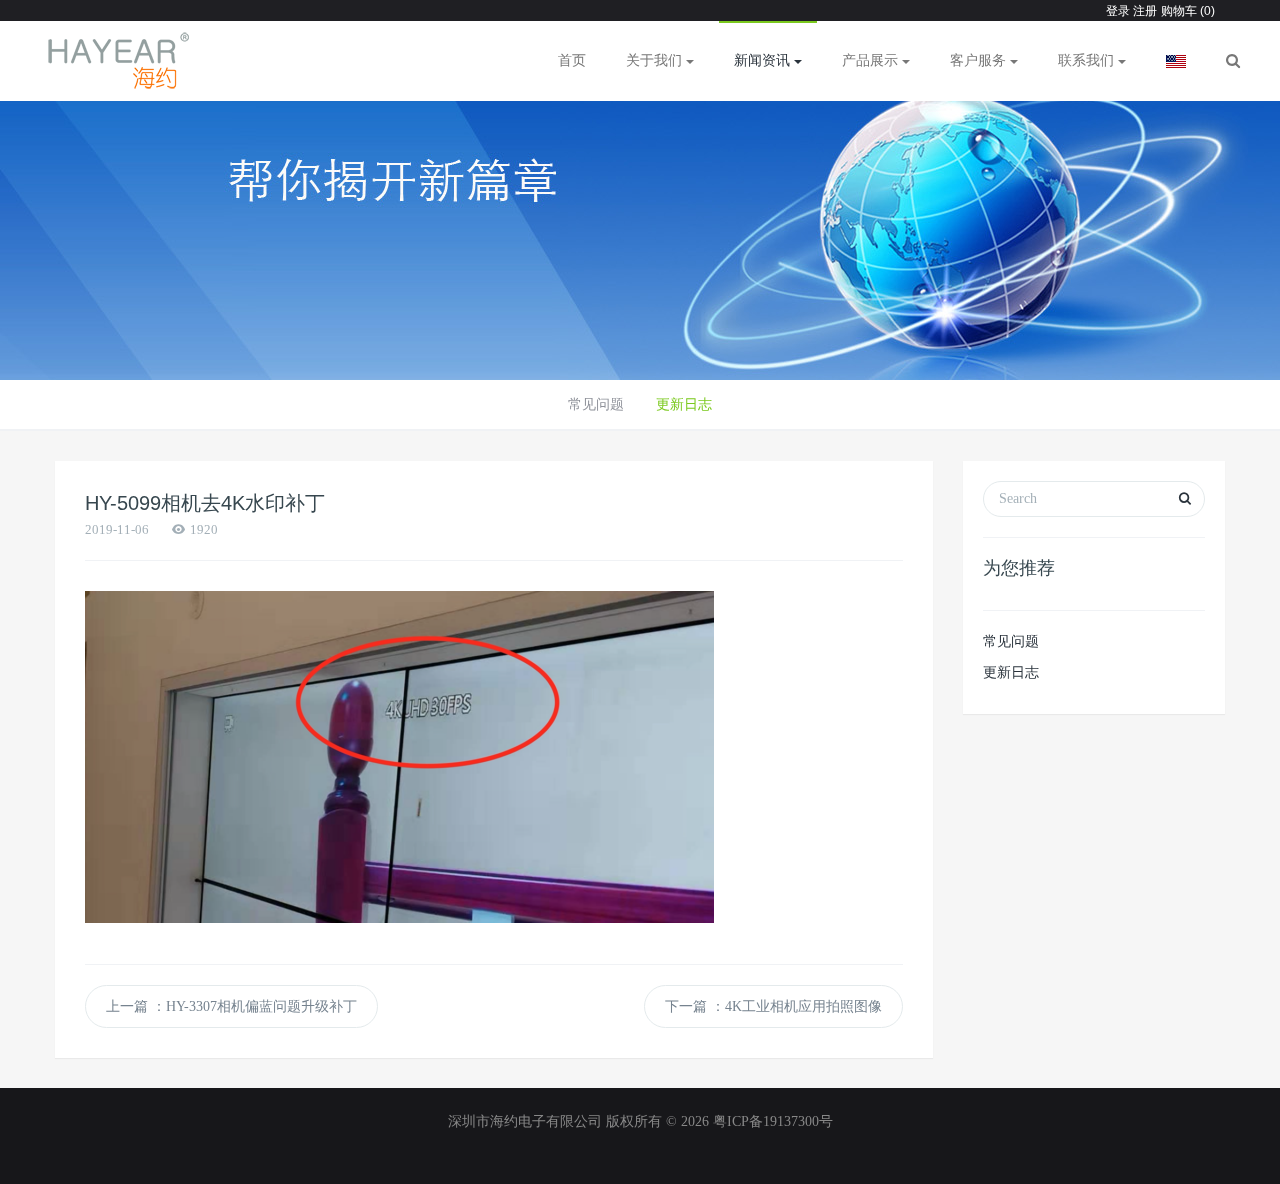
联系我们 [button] (1088, 60)
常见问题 (596, 404)
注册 (1143, 11)
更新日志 (684, 404)
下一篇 (773, 1006)
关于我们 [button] (656, 60)
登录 (1118, 11)
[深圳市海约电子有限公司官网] (119, 61)
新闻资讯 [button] (764, 60)
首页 (572, 60)
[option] (640, 230)
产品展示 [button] (872, 60)
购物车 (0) (1188, 11)
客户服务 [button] (980, 60)
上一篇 (231, 1006)
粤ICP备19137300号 (773, 1121)
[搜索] (1233, 61)
